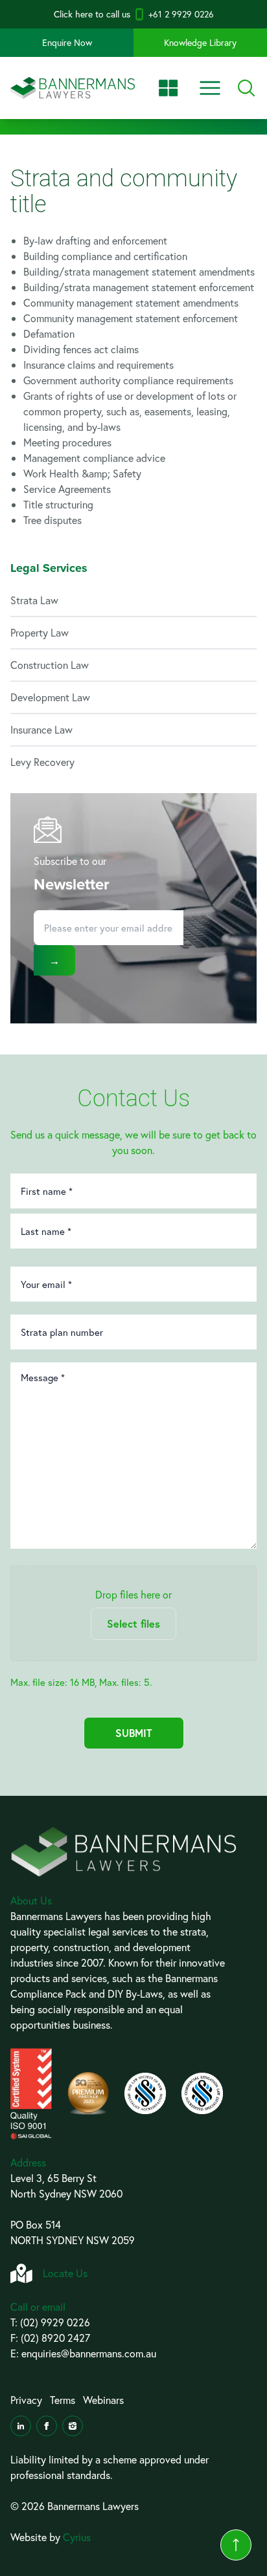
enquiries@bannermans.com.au (89, 2353)
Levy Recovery (42, 762)
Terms (63, 2400)
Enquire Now (67, 42)
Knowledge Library (200, 42)
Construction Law (50, 665)
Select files (133, 1623)
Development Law (50, 697)
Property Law (40, 632)
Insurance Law (41, 729)
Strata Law (34, 600)
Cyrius (77, 2537)
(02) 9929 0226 (55, 2322)
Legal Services (49, 568)
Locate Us (65, 2273)
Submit (134, 1733)
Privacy (26, 2400)
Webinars (103, 2400)
